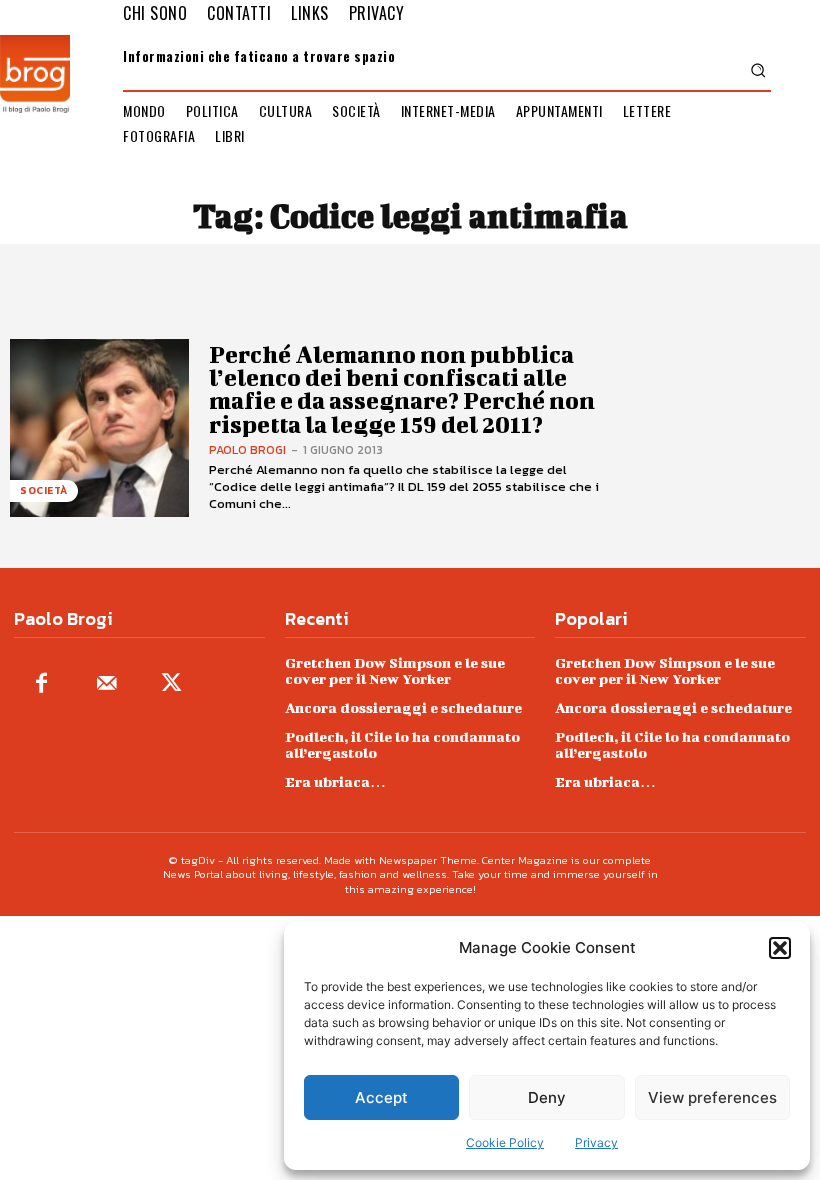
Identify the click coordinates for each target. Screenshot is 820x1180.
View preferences (712, 1097)
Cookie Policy (505, 1142)
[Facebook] (41, 684)
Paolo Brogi (247, 450)
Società (44, 490)
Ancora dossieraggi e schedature (403, 707)
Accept (381, 1097)
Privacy (596, 1142)
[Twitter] (171, 684)
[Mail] (106, 684)
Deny (547, 1097)
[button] (780, 948)
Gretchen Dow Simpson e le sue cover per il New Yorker (395, 670)
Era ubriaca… (335, 781)
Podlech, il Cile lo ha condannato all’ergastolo (402, 744)
